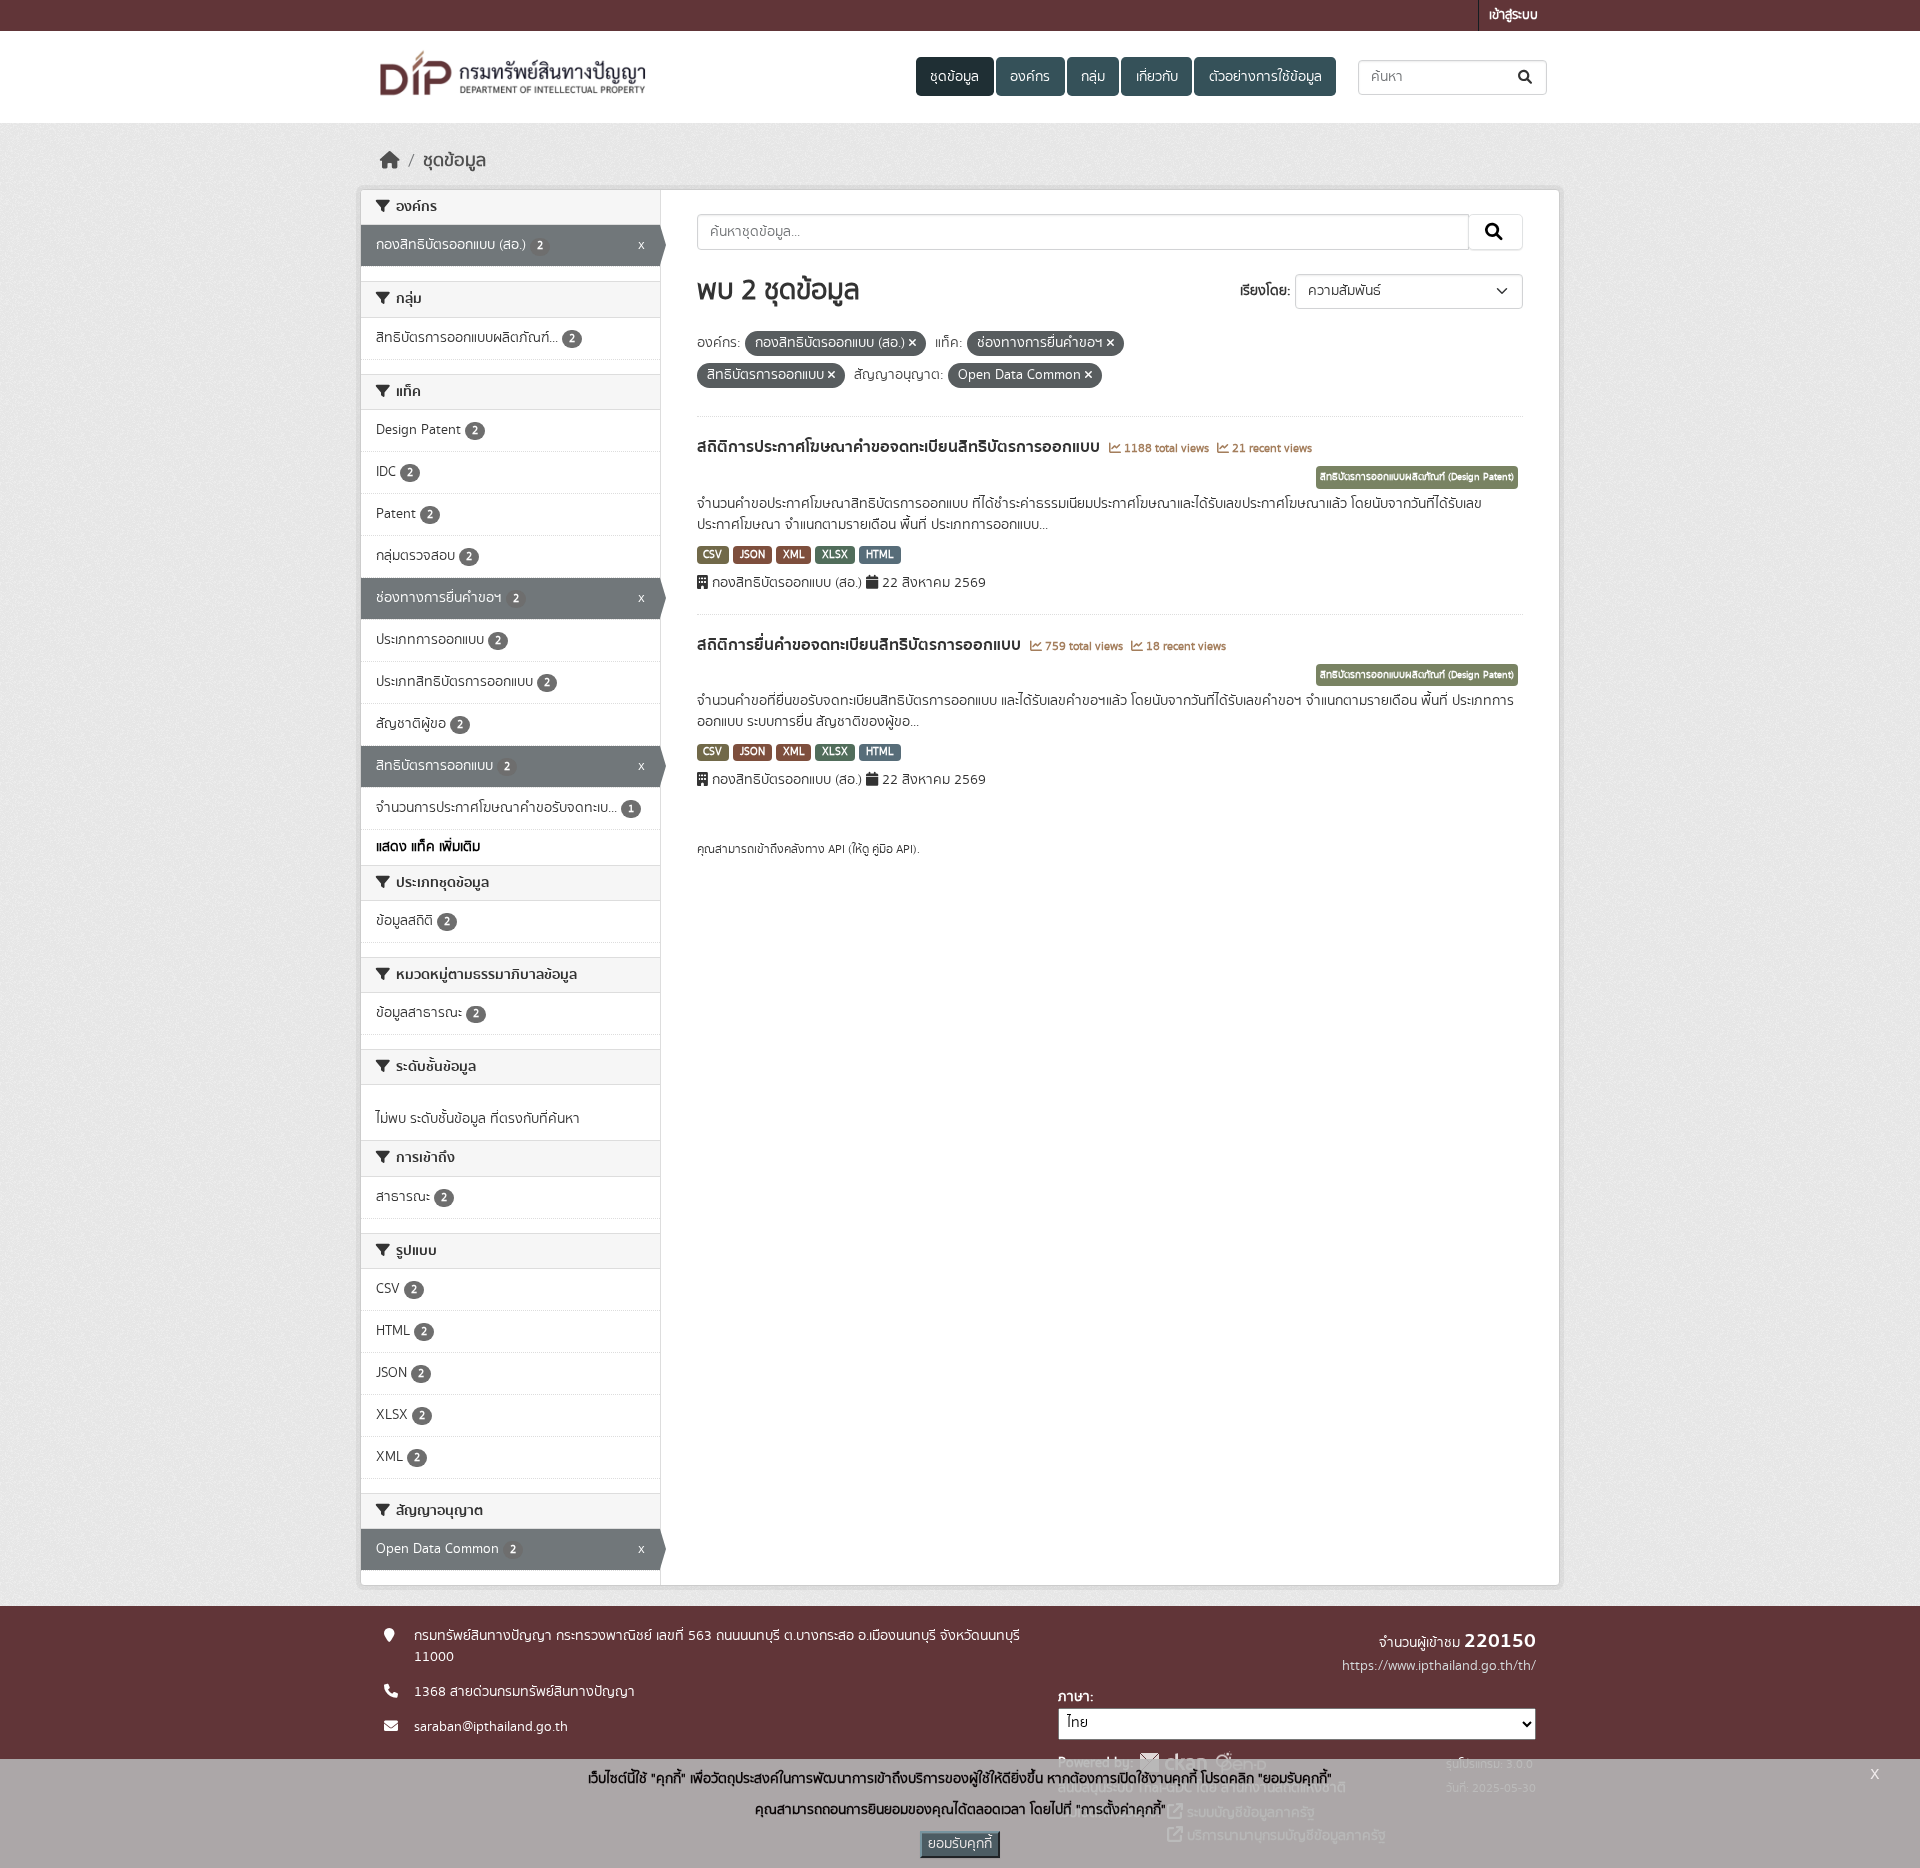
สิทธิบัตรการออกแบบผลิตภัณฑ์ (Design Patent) (1417, 477)
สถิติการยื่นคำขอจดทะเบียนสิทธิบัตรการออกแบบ (861, 645)
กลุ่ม (1093, 77)
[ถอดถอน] (912, 344)
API (836, 849)
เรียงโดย (1263, 291)
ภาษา (1074, 1697)
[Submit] (1526, 77)
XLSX (835, 555)
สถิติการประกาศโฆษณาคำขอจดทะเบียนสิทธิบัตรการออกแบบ (900, 447)
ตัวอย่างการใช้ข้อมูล (1265, 77)
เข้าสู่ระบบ (1513, 15)
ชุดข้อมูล (954, 77)
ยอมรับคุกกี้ (960, 1844)
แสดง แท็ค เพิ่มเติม (428, 847)
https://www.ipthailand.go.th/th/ (1439, 1666)
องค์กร (1030, 77)
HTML (880, 555)
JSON (752, 555)
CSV (712, 555)
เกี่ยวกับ (1157, 77)
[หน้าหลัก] (390, 161)
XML (794, 555)
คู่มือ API (892, 849)
